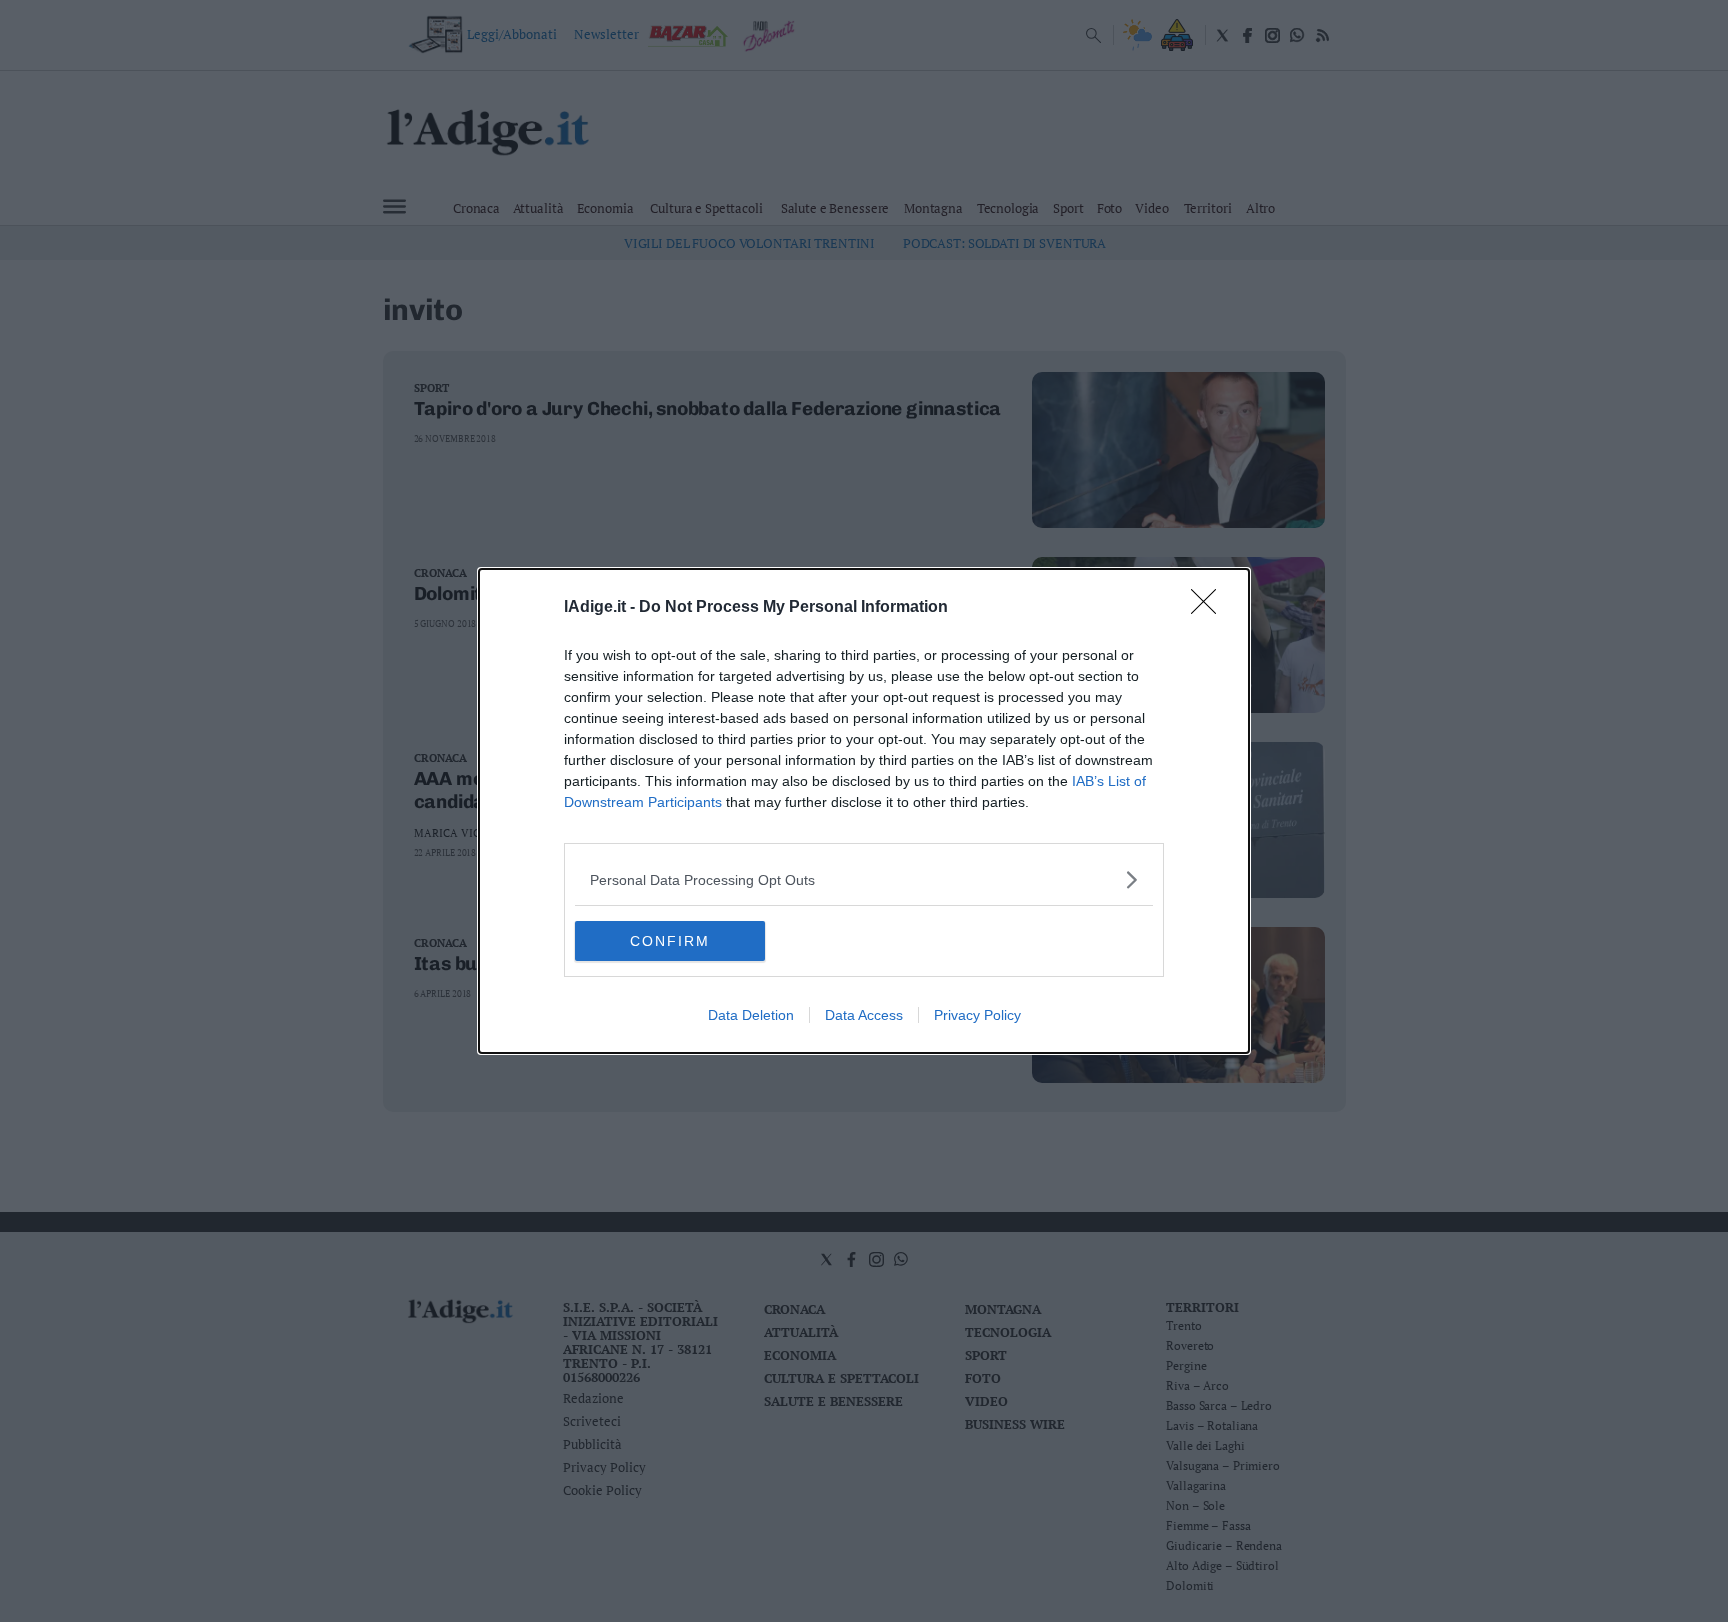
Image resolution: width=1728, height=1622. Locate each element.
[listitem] (864, 879)
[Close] (1210, 608)
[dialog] (864, 811)
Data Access (864, 1015)
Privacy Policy (977, 1015)
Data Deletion (751, 1015)
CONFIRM (670, 941)
